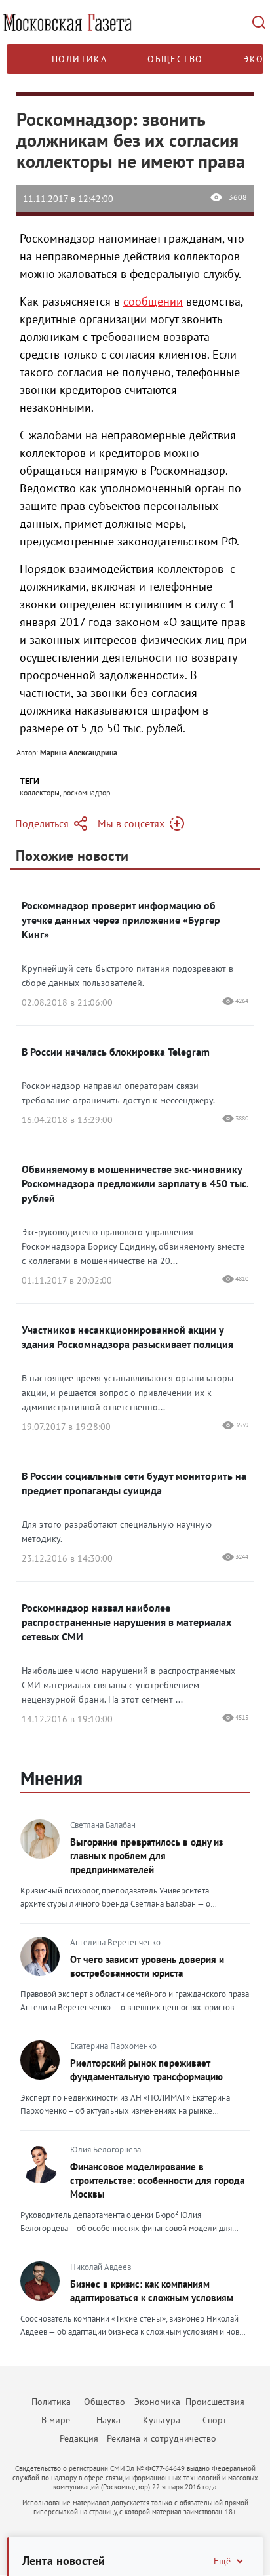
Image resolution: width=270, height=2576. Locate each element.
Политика (79, 59)
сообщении (153, 301)
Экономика (157, 2402)
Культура (162, 2420)
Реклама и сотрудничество (162, 2438)
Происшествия (215, 2402)
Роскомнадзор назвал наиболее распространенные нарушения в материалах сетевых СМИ (126, 1622)
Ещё (222, 2561)
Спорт (215, 2420)
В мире (56, 2420)
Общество (175, 59)
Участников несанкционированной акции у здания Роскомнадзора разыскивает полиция (127, 1337)
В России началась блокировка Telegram (116, 1052)
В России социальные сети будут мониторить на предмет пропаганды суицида (134, 1483)
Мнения (51, 1778)
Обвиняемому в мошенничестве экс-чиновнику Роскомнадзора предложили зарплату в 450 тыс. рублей (135, 1183)
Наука (108, 2420)
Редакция (79, 2438)
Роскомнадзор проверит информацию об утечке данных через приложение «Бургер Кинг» (121, 920)
